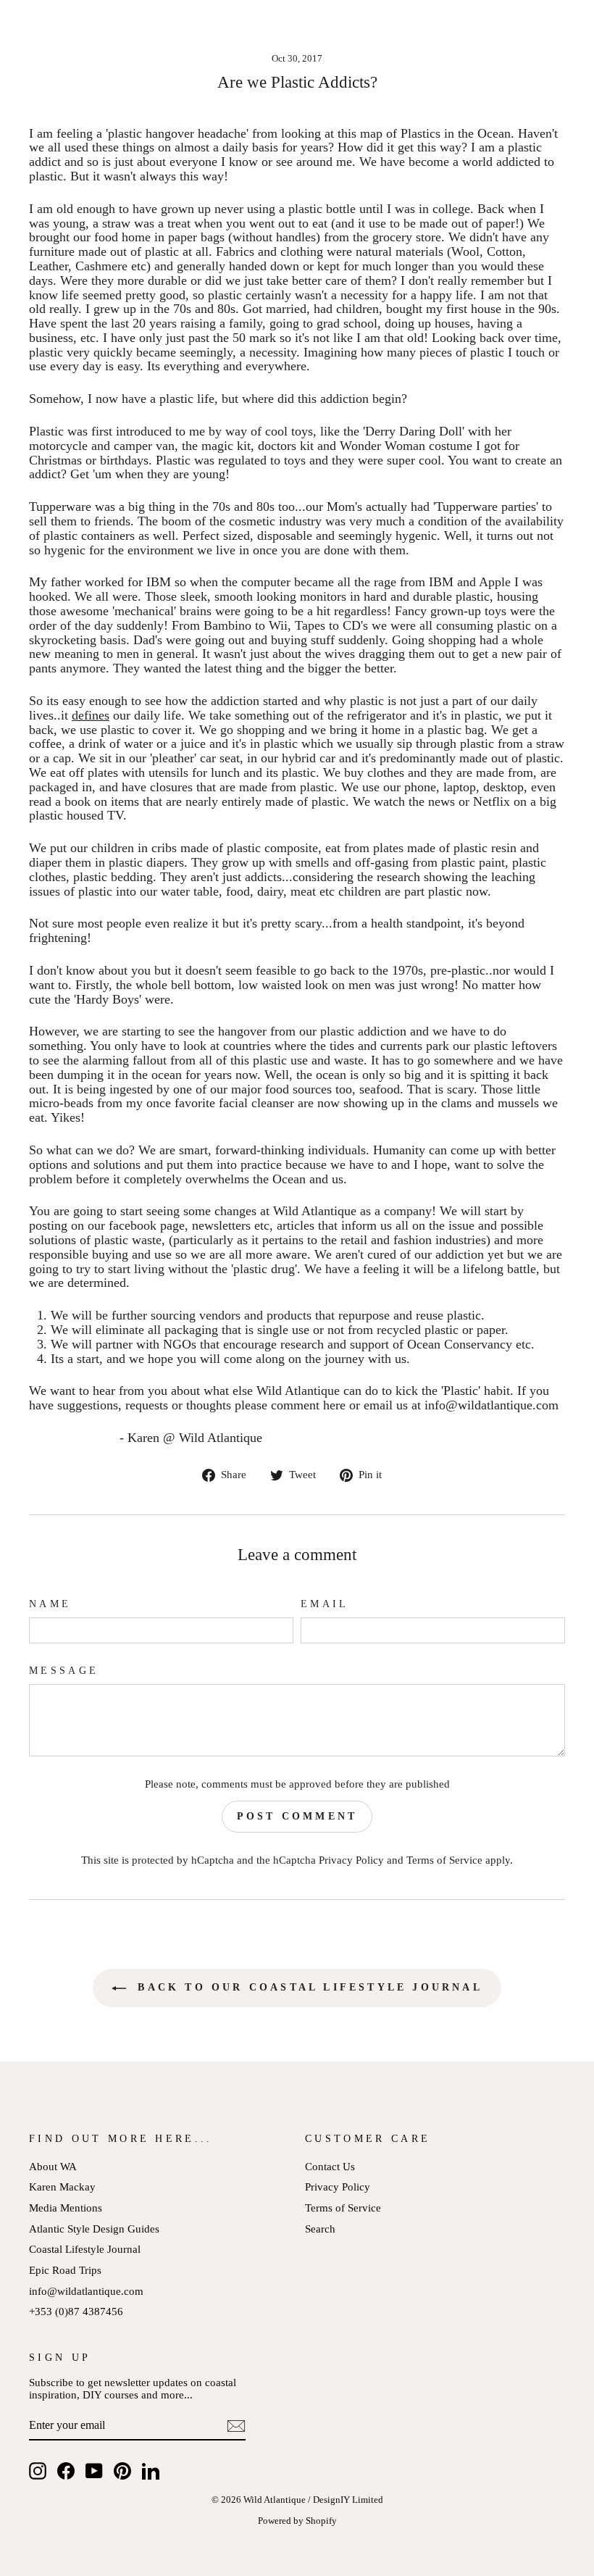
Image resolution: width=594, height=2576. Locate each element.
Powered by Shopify (297, 2521)
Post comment (297, 1816)
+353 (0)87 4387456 (76, 2311)
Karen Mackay (62, 2187)
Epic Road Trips (65, 2270)
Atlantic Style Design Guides (94, 2229)
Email (325, 1604)
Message (64, 1671)
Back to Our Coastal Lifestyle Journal (307, 1987)
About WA (53, 2166)
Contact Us (330, 2166)
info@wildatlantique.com (86, 2291)
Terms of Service (444, 1860)
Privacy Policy (351, 1860)
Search (320, 2229)
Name (50, 1604)
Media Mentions (66, 2208)
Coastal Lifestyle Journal (85, 2249)
